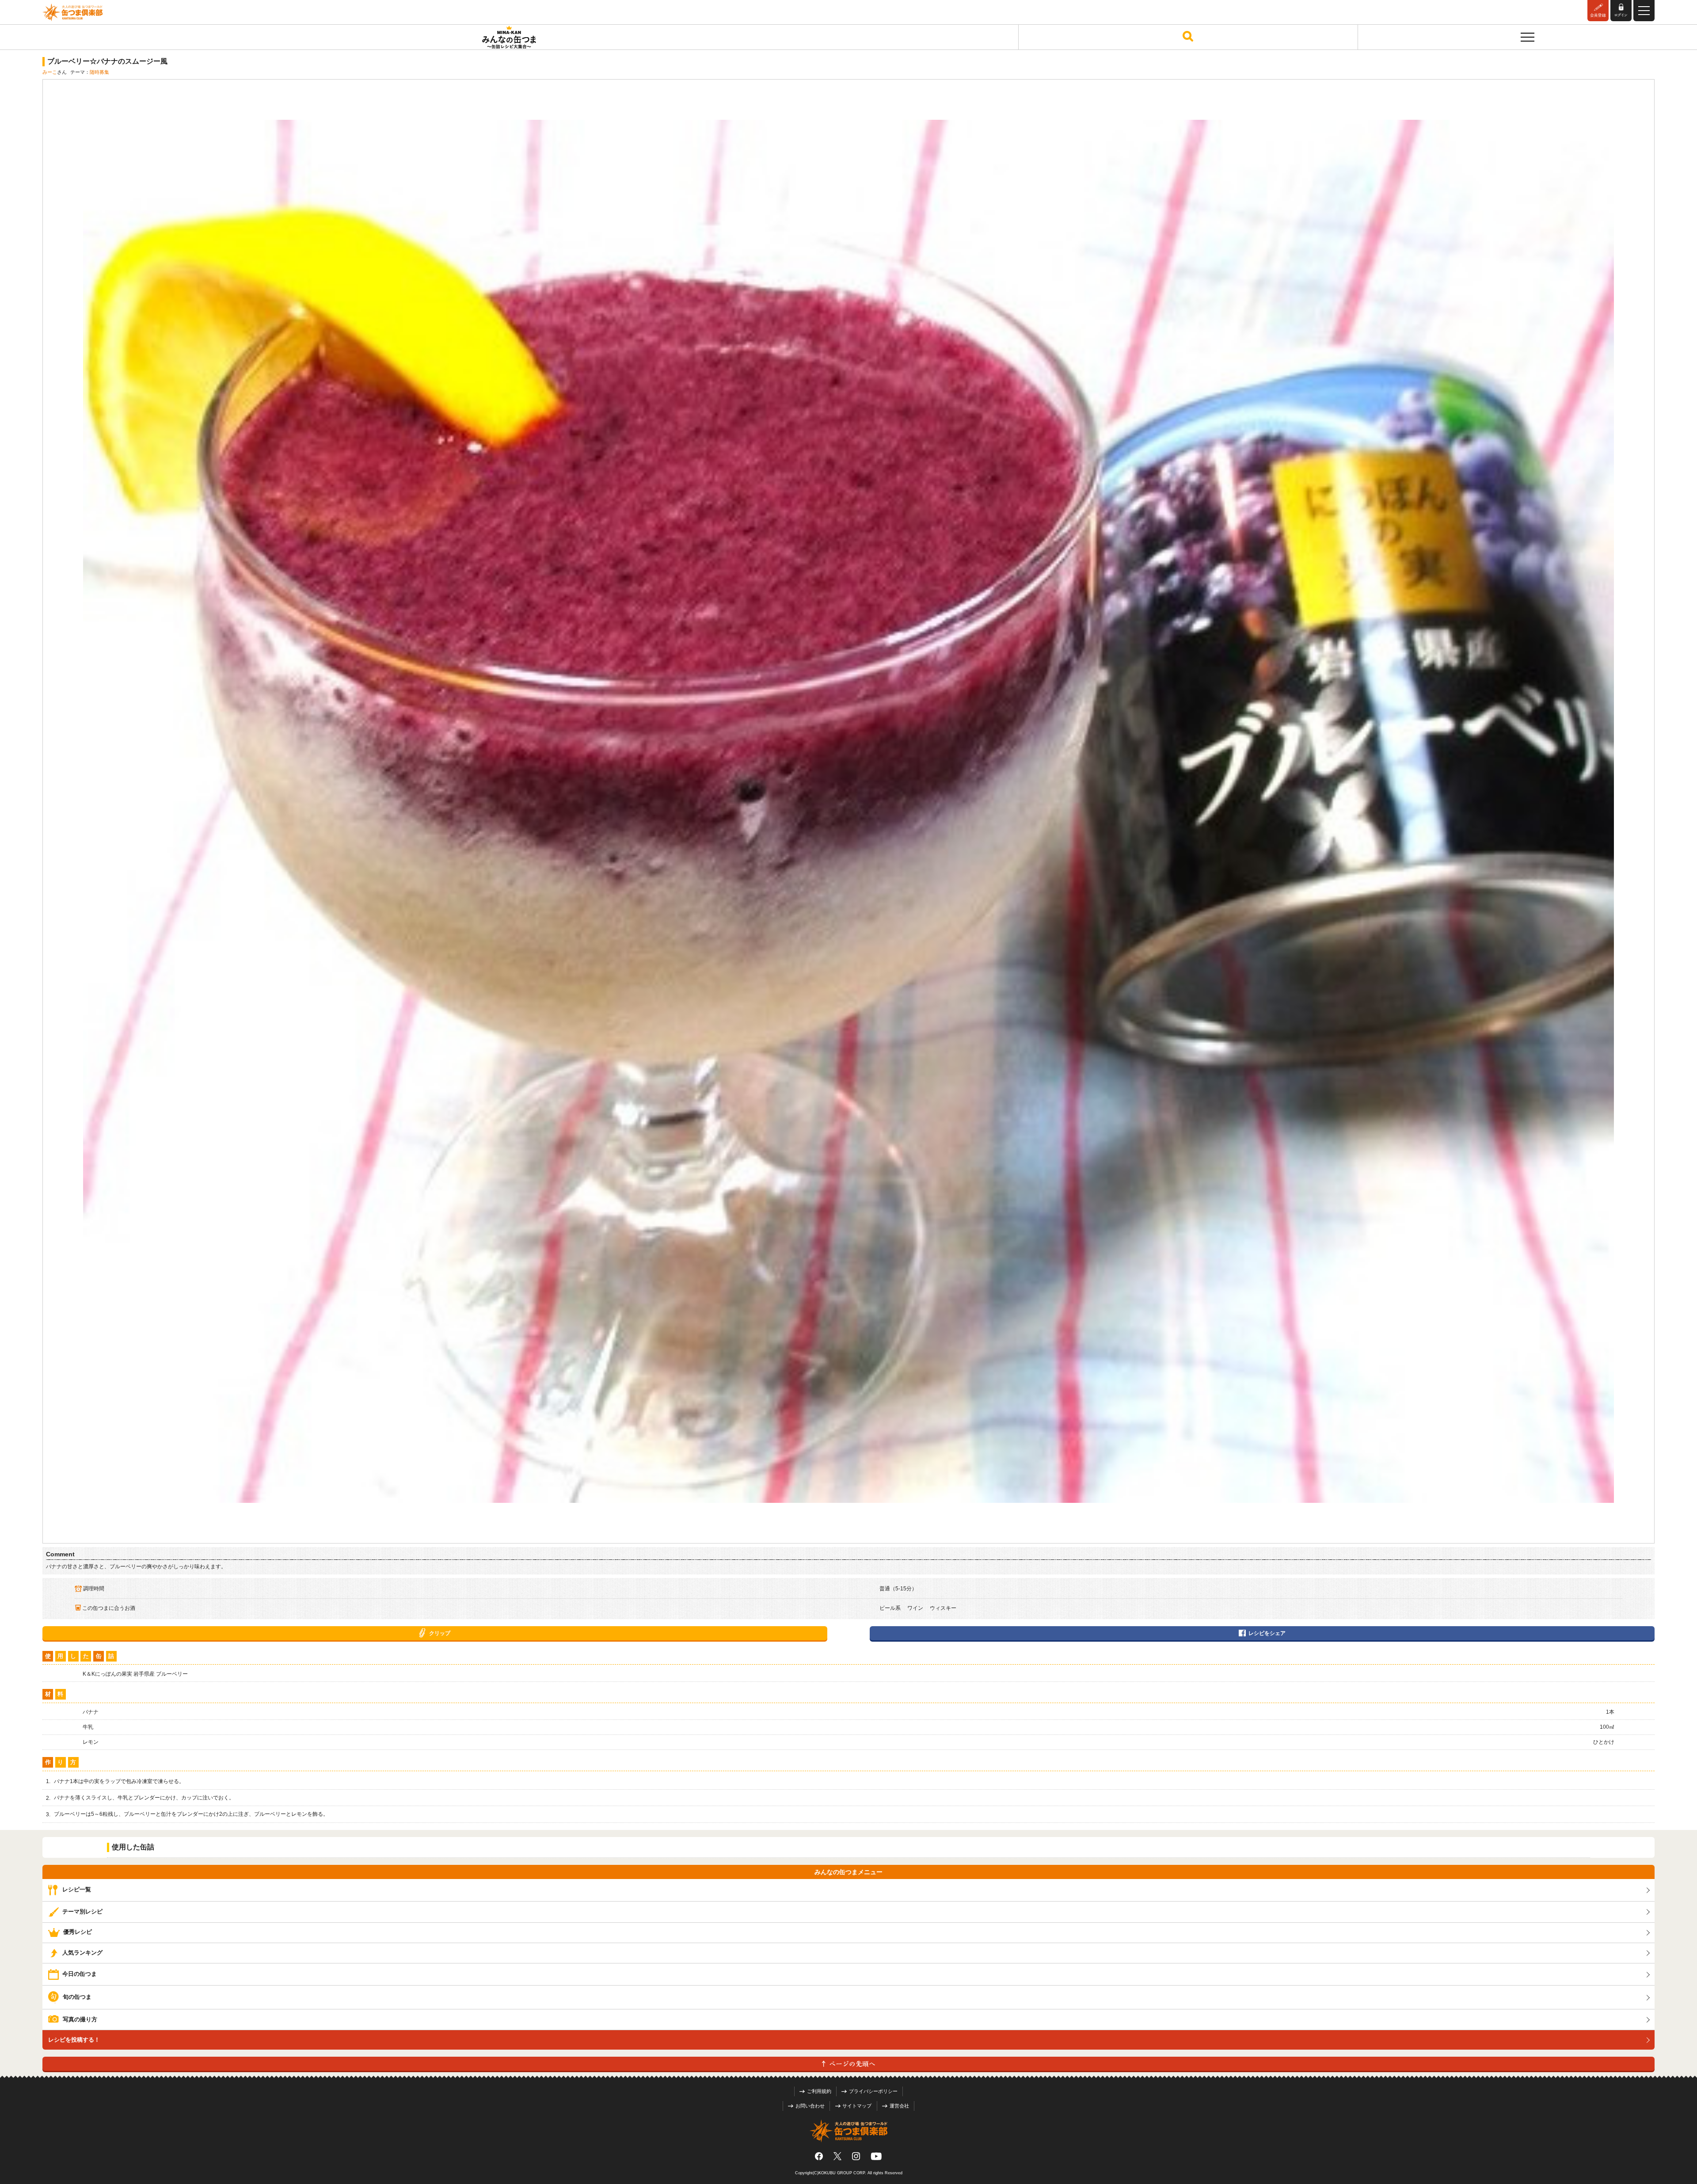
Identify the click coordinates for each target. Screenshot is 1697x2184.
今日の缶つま (80, 1974)
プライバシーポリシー (873, 2091)
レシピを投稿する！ (74, 2040)
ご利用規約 (819, 2091)
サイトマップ (857, 2106)
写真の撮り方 (80, 2019)
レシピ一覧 (77, 1890)
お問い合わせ (810, 2106)
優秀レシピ (78, 1932)
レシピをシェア (1267, 1633)
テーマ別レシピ (82, 1911)
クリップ (440, 1633)
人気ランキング (82, 1953)
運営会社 (899, 2106)
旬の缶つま (77, 1997)
